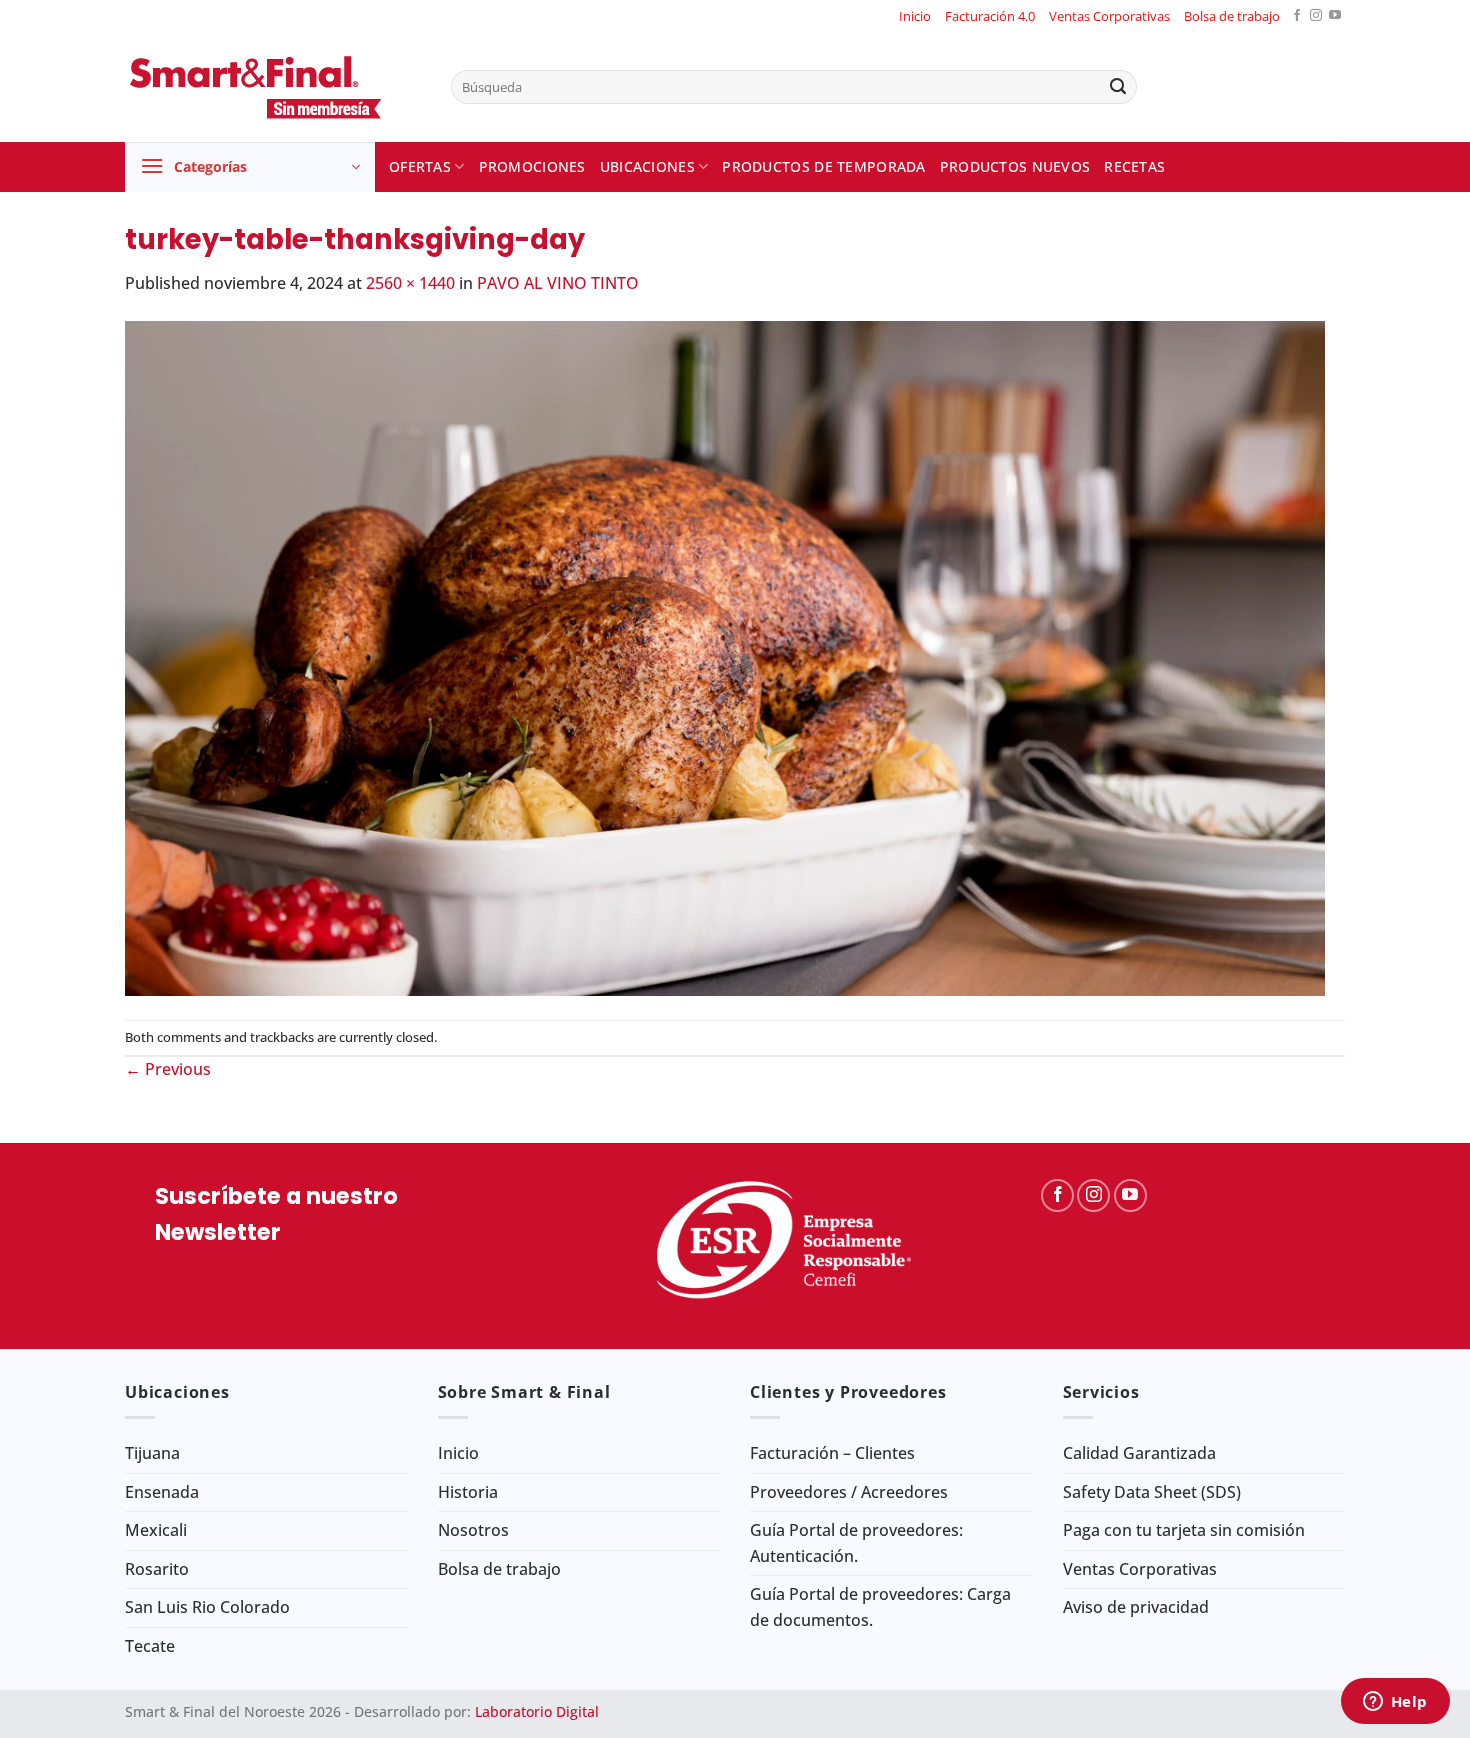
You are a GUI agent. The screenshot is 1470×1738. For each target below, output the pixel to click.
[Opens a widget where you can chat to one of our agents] (1395, 1703)
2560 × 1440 (410, 283)
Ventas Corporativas (1109, 16)
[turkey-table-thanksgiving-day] (725, 656)
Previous (168, 1069)
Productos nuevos (1015, 166)
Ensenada (162, 1492)
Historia (468, 1492)
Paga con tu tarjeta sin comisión (1184, 1530)
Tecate (150, 1646)
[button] (250, 167)
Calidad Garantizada (1139, 1453)
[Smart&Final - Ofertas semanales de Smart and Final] (273, 87)
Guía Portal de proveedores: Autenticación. (856, 1543)
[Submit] (1118, 87)
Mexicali (156, 1530)
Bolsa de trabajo (1232, 16)
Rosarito (157, 1569)
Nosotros (473, 1530)
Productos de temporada (823, 166)
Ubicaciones (647, 166)
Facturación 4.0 (990, 16)
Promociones (532, 166)
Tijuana (152, 1453)
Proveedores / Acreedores (849, 1492)
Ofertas (420, 166)
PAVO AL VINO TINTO (558, 283)
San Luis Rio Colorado (207, 1607)
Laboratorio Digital (537, 1711)
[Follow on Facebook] (1297, 16)
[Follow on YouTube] (1335, 16)
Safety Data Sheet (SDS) (1152, 1492)
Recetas (1134, 166)
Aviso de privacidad (1136, 1607)
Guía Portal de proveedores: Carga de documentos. (880, 1607)
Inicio (915, 16)
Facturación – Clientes (832, 1453)
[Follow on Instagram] (1316, 16)
